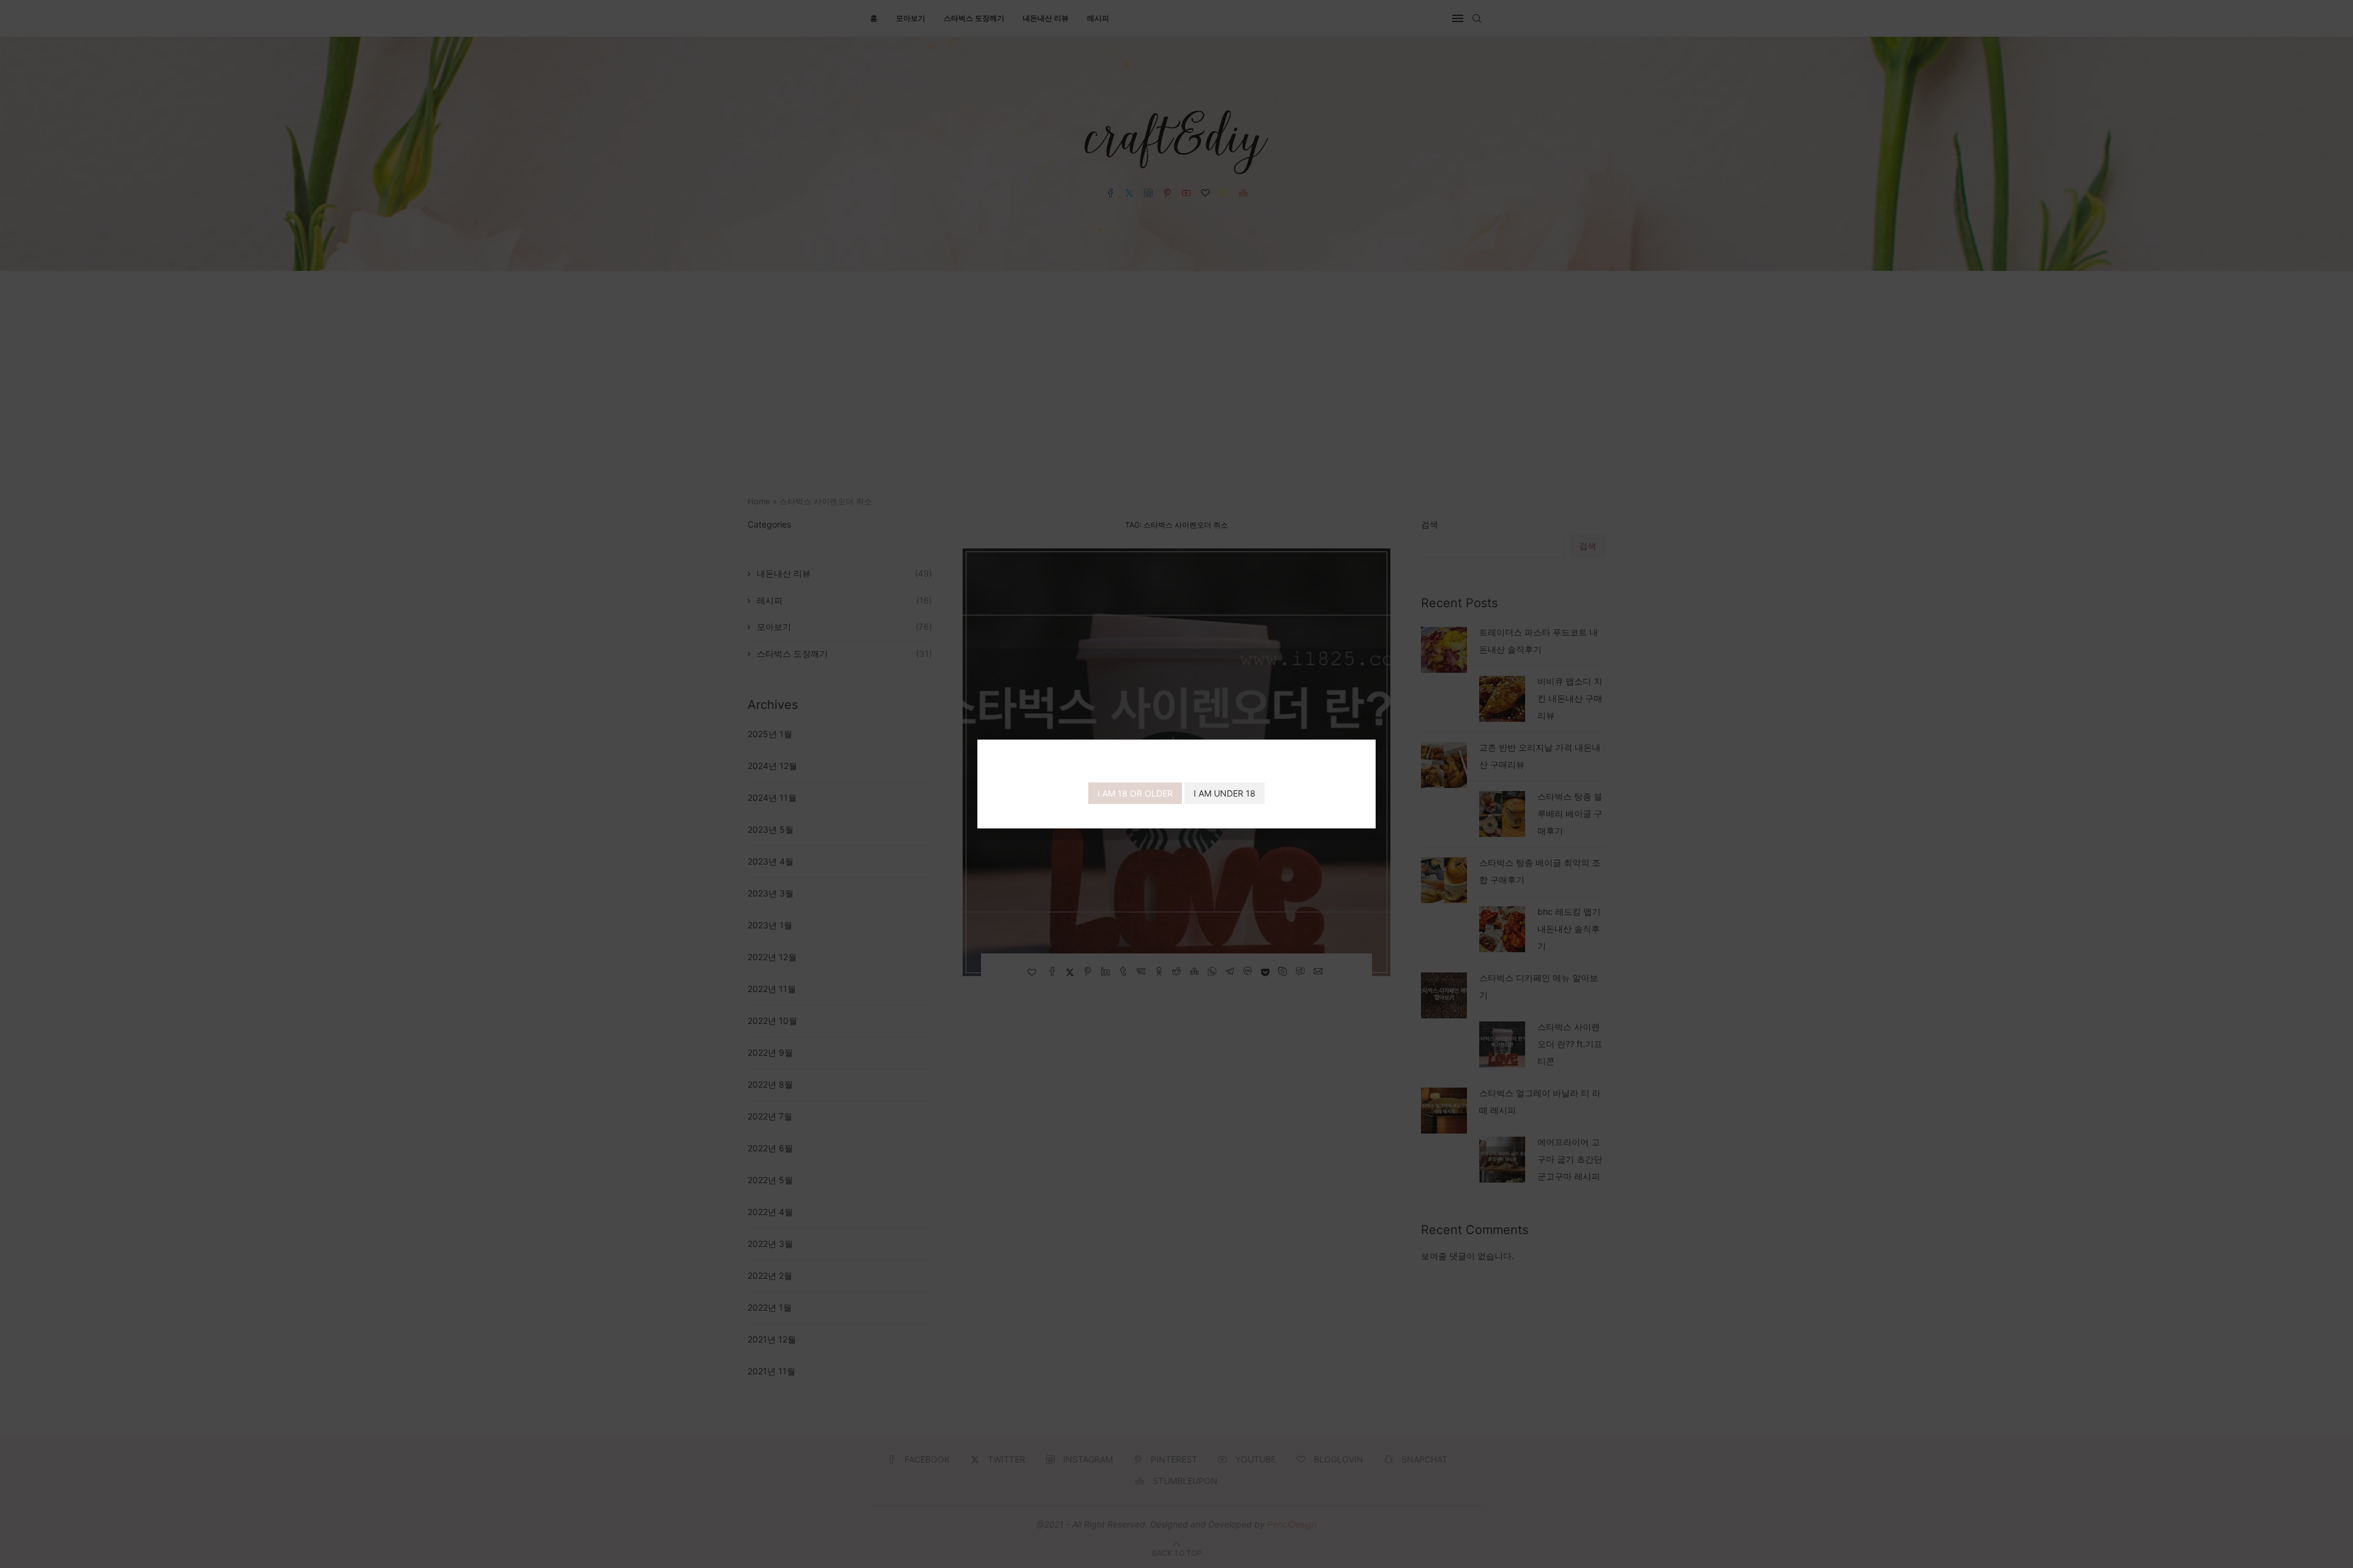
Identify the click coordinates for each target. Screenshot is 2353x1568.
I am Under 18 (1225, 793)
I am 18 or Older (1135, 793)
